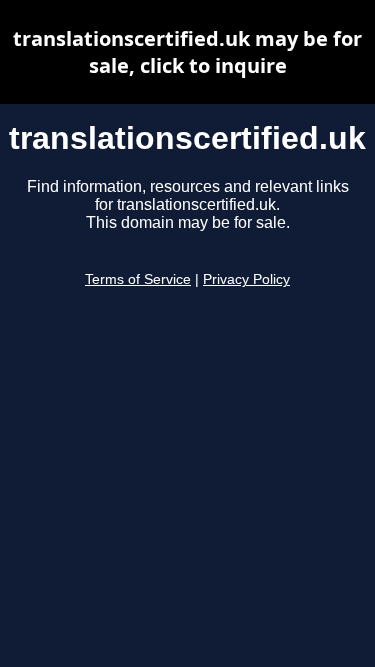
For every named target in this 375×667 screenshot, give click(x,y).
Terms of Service (138, 279)
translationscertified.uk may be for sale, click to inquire (187, 52)
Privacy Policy (246, 279)
